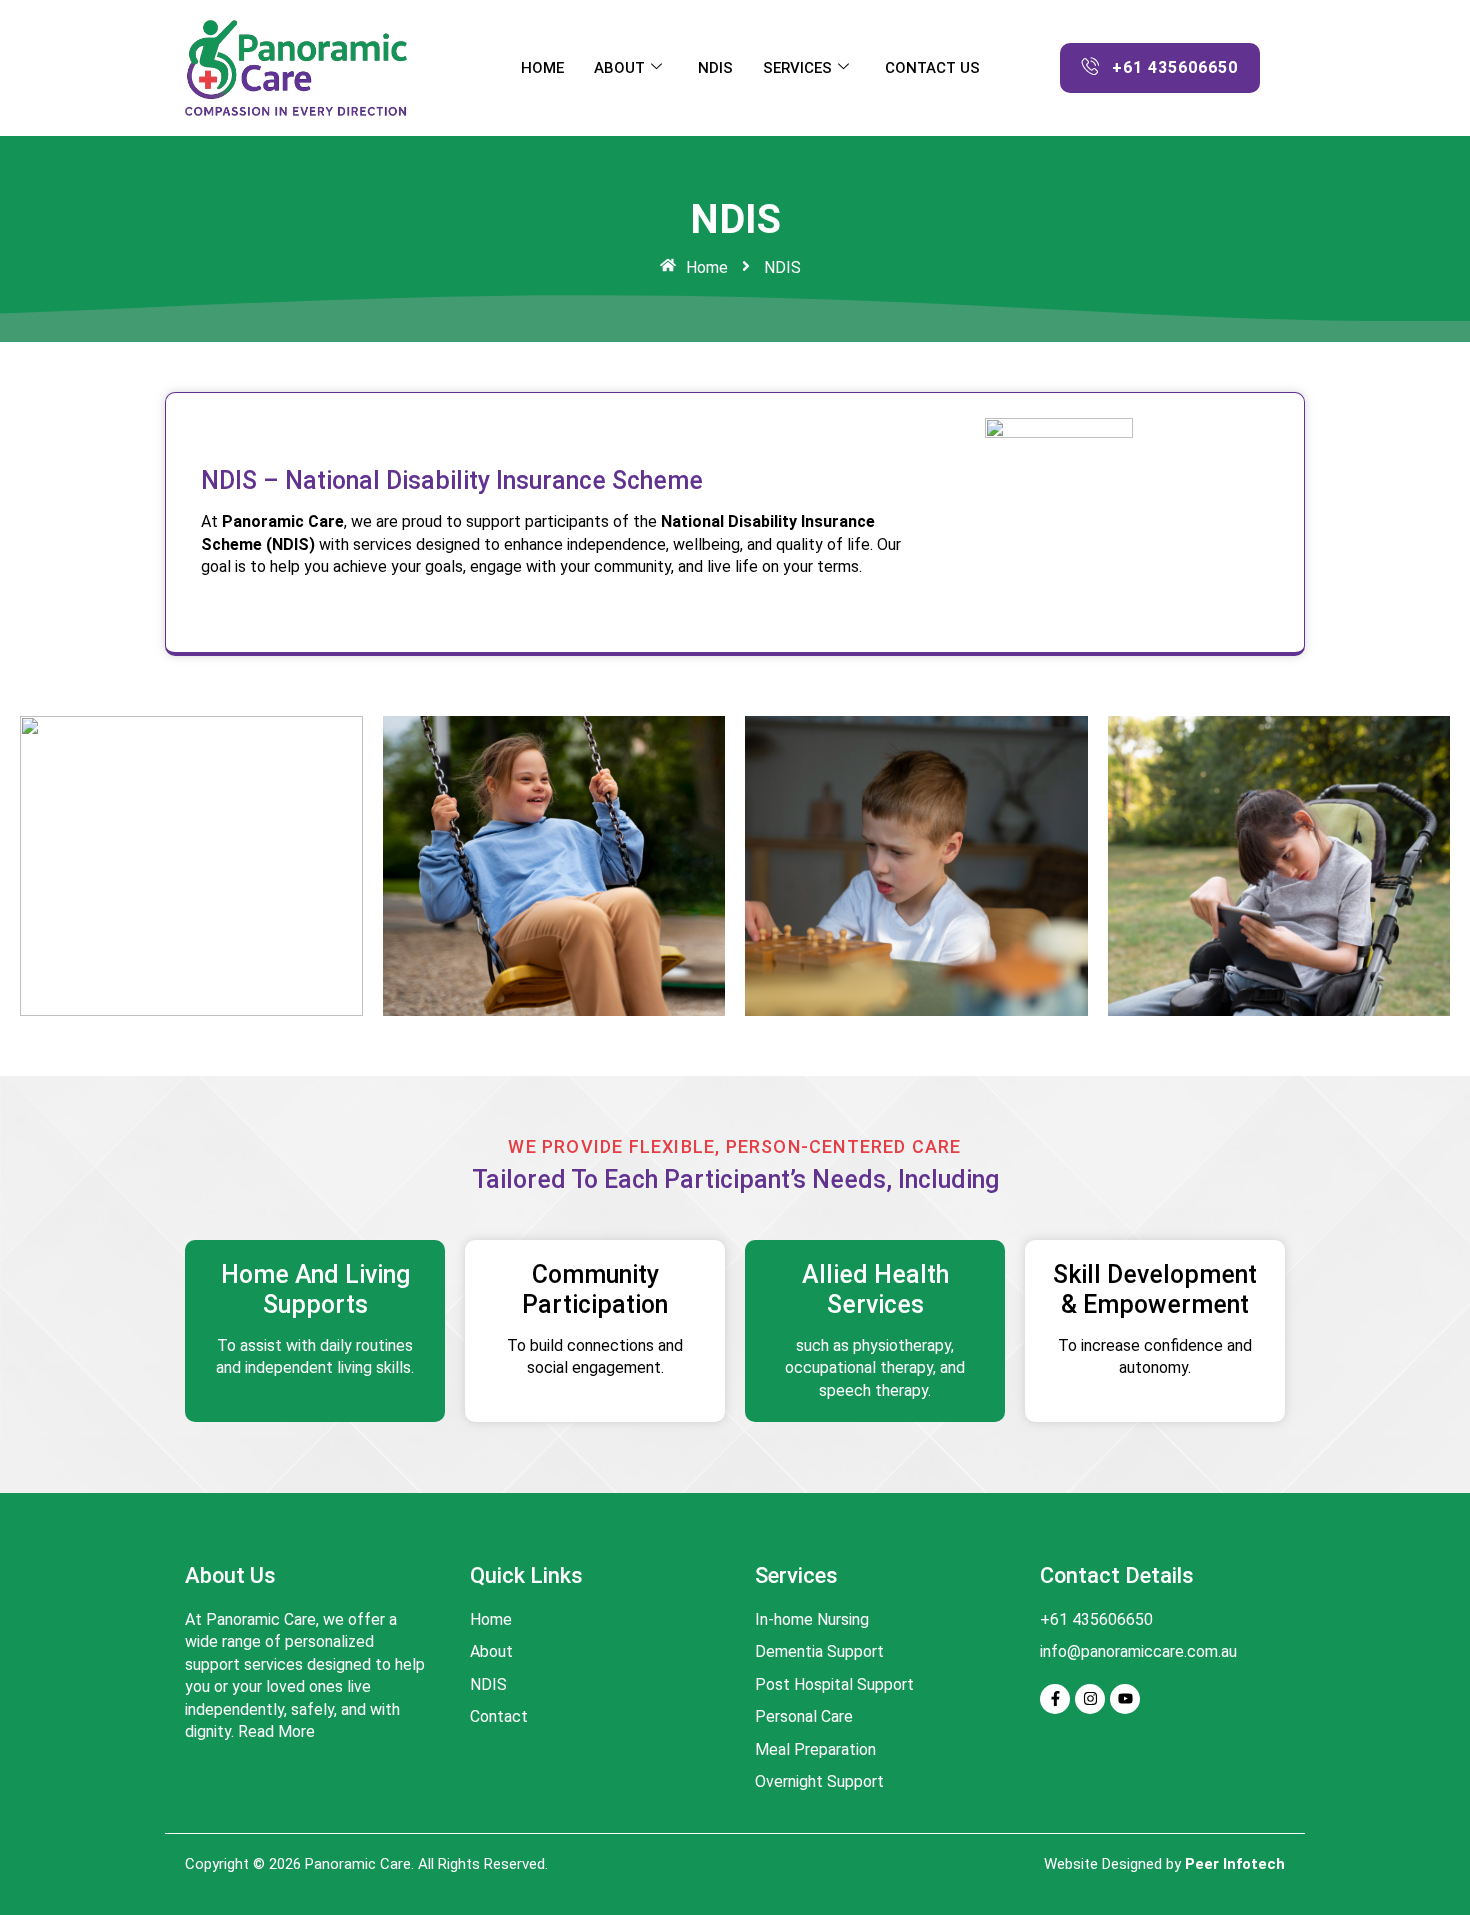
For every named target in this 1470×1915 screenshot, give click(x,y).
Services (797, 68)
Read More (276, 1731)
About (619, 68)
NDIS (715, 68)
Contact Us (932, 68)
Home (542, 68)
